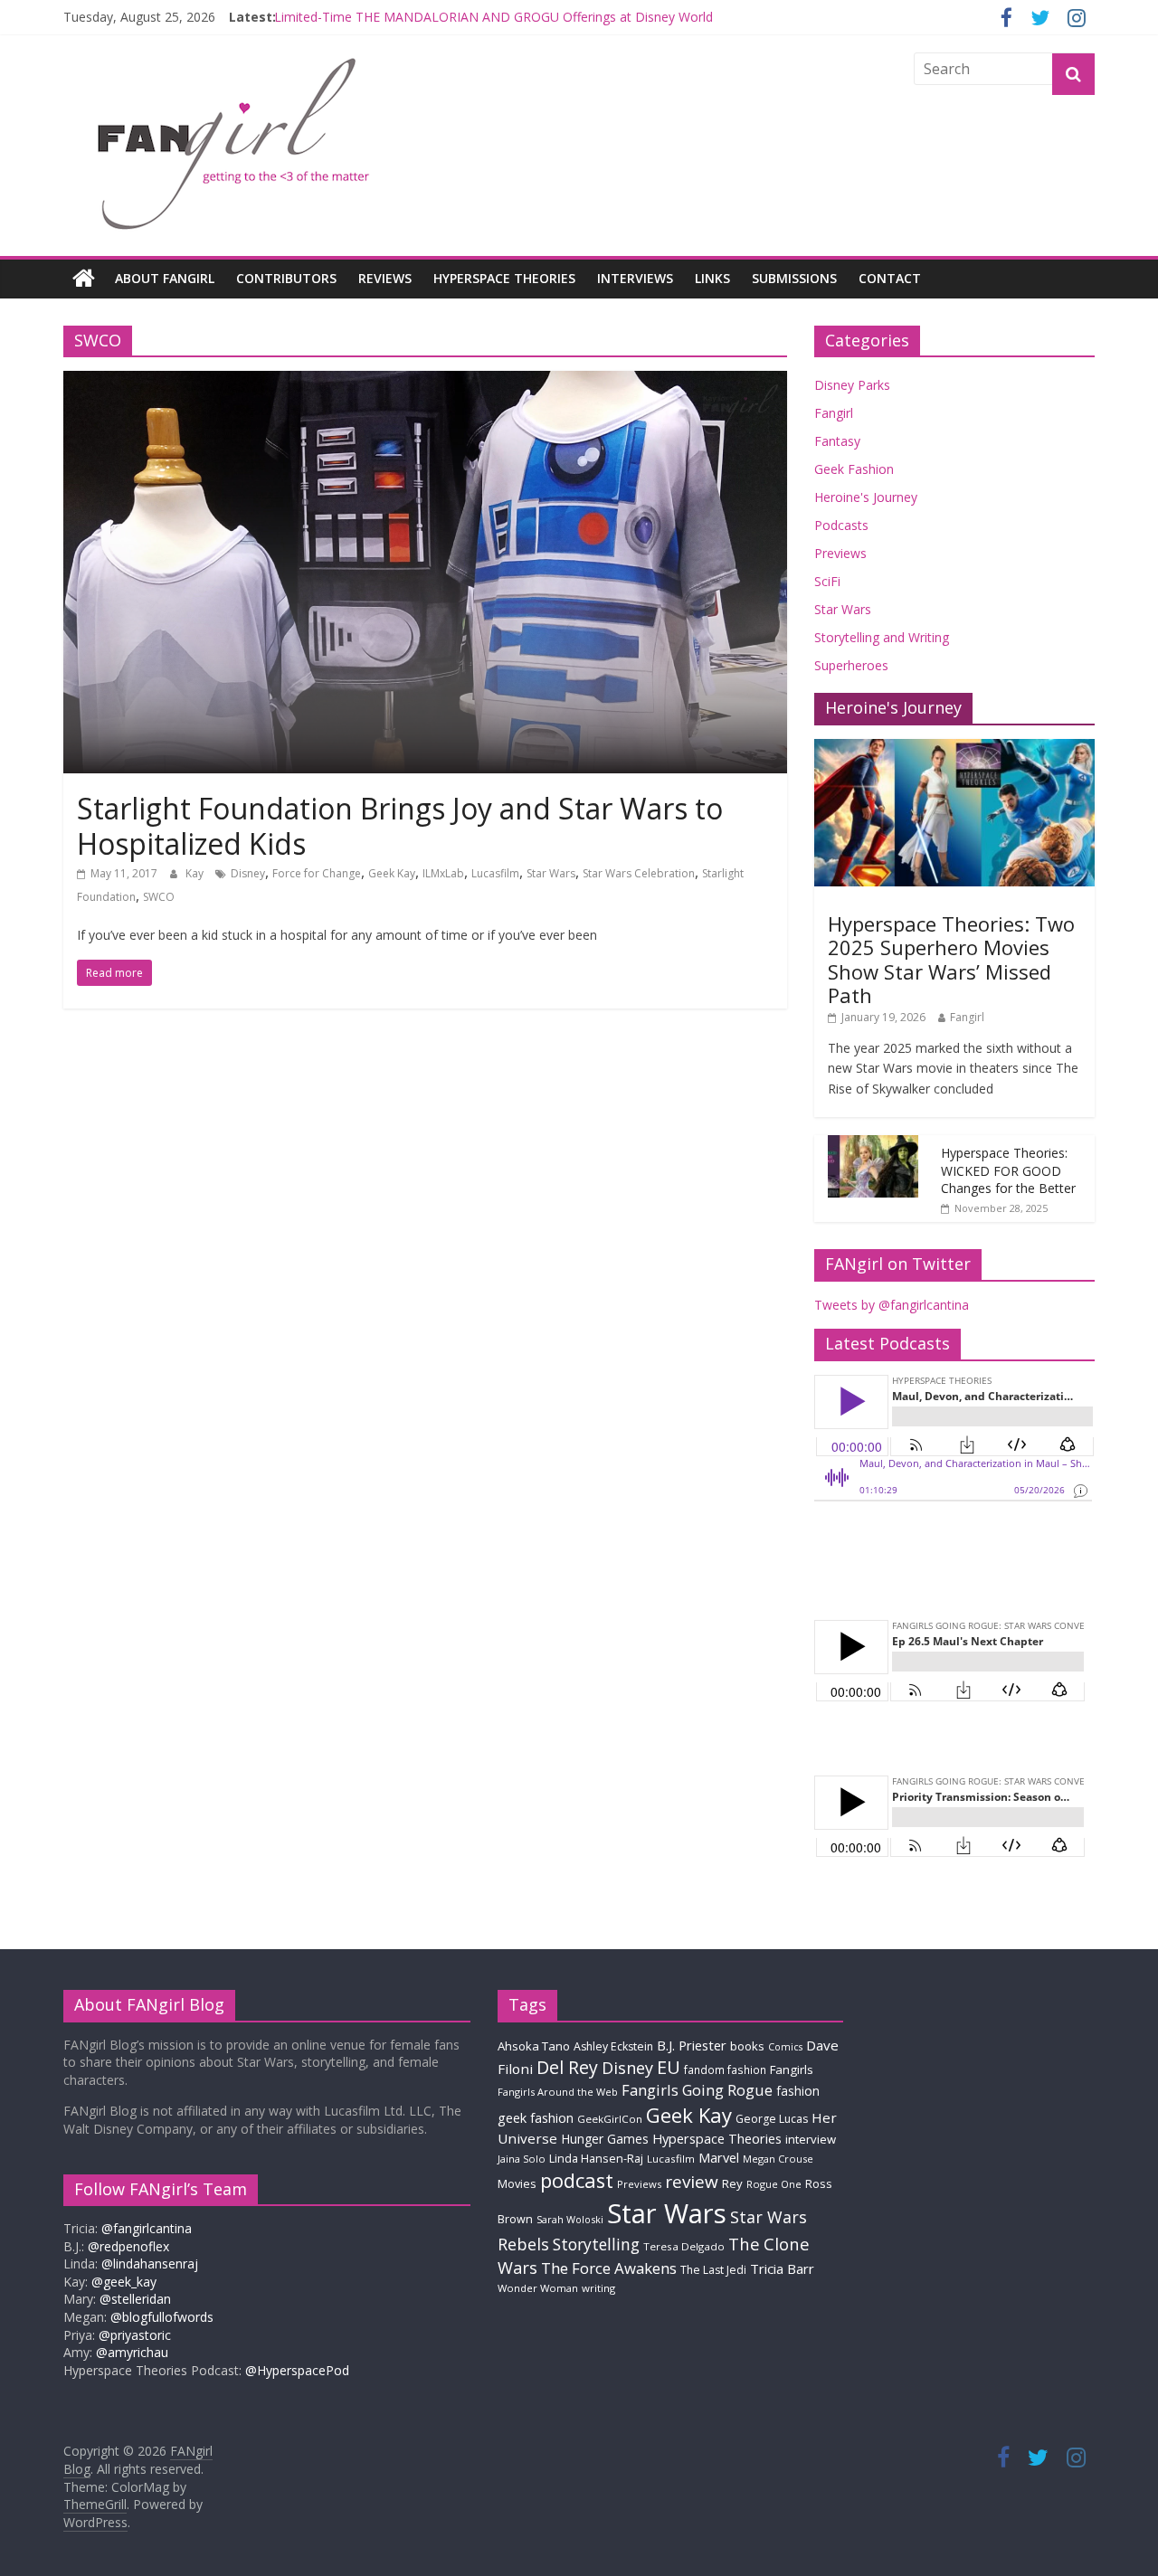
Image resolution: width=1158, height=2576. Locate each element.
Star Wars (551, 873)
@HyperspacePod (297, 2370)
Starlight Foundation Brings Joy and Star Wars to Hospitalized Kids (400, 825)
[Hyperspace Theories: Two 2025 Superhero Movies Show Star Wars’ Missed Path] (954, 748)
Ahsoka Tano (534, 2046)
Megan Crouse (778, 2159)
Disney (248, 873)
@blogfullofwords (162, 2317)
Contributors (286, 278)
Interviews (635, 278)
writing (598, 2288)
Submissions (794, 278)
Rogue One (774, 2184)
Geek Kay (392, 873)
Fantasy (837, 441)
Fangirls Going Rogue (697, 2090)
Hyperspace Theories (504, 278)
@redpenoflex (128, 2246)
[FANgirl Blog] (84, 279)
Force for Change (317, 873)
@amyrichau (132, 2352)
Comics (785, 2047)
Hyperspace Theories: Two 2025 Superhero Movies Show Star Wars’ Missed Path (951, 959)
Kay (196, 873)
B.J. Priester (692, 2045)
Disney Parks (852, 385)
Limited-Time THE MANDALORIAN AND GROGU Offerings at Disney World (494, 23)
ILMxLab (443, 873)
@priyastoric (135, 2335)
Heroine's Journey (866, 497)
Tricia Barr (782, 2268)
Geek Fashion (854, 469)
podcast (577, 2180)
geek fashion (536, 2118)
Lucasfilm (495, 873)
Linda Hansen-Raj (596, 2159)
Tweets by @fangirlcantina (892, 1305)
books (747, 2046)
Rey (732, 2183)
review (692, 2182)
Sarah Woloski (570, 2219)
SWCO (159, 897)
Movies (517, 2183)
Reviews (385, 278)
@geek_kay (124, 2282)
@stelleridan (135, 2299)
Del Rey (567, 2067)
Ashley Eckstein (613, 2046)
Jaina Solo (522, 2159)
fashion (798, 2091)
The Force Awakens (609, 2268)
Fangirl (834, 413)
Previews (840, 553)
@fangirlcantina (147, 2228)
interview (811, 2139)
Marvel (719, 2157)
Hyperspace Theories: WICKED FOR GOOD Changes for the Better (1008, 1170)
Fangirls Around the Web (558, 2092)
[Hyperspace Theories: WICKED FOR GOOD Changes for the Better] (873, 1145)
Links (712, 278)
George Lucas (772, 2119)
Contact (890, 278)
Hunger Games (605, 2139)
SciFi (827, 581)
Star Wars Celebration (639, 873)
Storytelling (596, 2244)
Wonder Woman (538, 2288)
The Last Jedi (713, 2270)
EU (669, 2067)
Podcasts (841, 525)
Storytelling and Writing (882, 637)
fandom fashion (725, 2069)
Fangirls (792, 2069)
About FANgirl (165, 278)
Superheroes (851, 665)
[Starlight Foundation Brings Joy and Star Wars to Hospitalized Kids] (425, 382)
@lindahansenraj (150, 2263)
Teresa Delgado (684, 2246)
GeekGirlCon (610, 2119)
